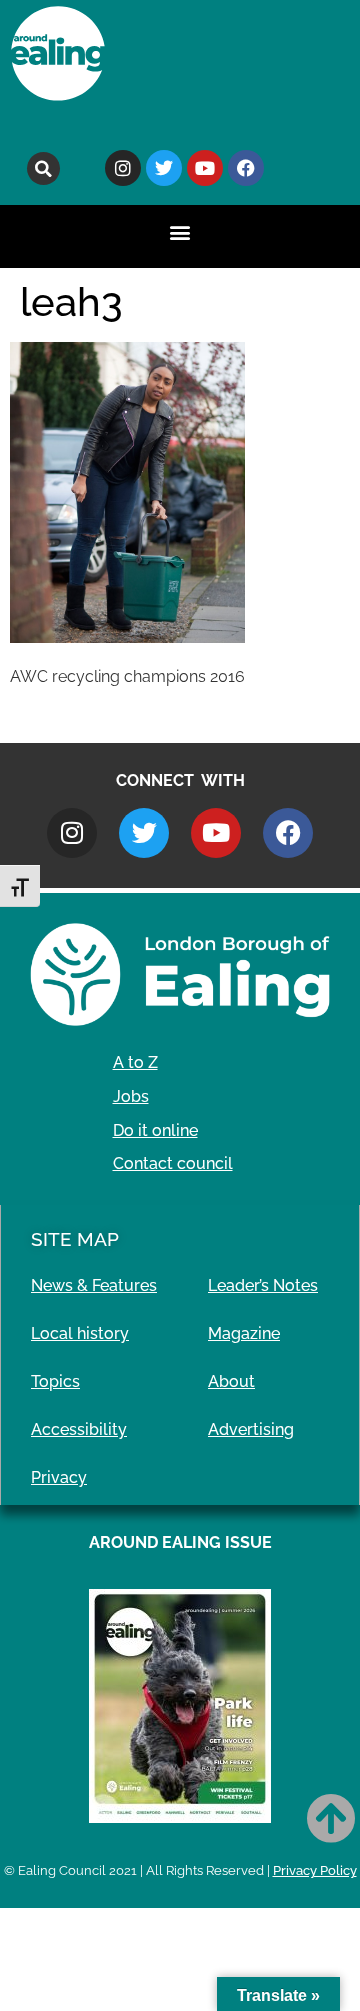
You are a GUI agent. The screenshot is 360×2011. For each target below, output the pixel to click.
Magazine (244, 1333)
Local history (80, 1333)
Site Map (75, 1239)
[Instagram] (123, 168)
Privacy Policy (315, 1870)
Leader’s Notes (263, 1285)
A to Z (135, 1062)
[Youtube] (205, 168)
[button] (43, 168)
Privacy (59, 1477)
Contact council (173, 1163)
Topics (55, 1381)
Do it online (155, 1130)
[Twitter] (164, 168)
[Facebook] (246, 168)
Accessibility (79, 1429)
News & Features (94, 1285)
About (231, 1381)
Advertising (251, 1429)
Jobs (131, 1096)
